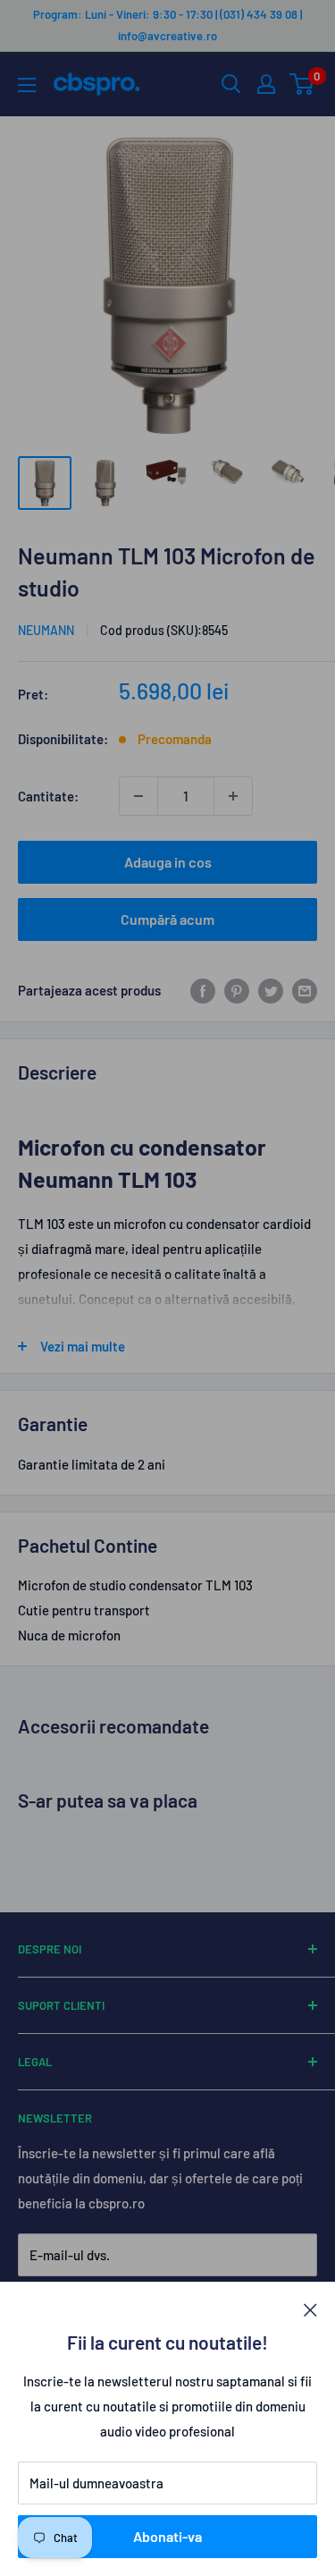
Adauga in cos (168, 862)
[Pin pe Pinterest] (237, 990)
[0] (302, 84)
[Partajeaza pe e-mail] (305, 990)
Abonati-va (167, 2536)
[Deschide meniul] (27, 85)
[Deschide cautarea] (231, 84)
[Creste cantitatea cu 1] (233, 796)
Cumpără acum (167, 919)
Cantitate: (48, 796)
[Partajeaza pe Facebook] (203, 990)
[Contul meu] (266, 84)
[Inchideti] (310, 2309)
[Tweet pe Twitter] (271, 990)
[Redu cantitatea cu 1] (138, 796)
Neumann (46, 630)
